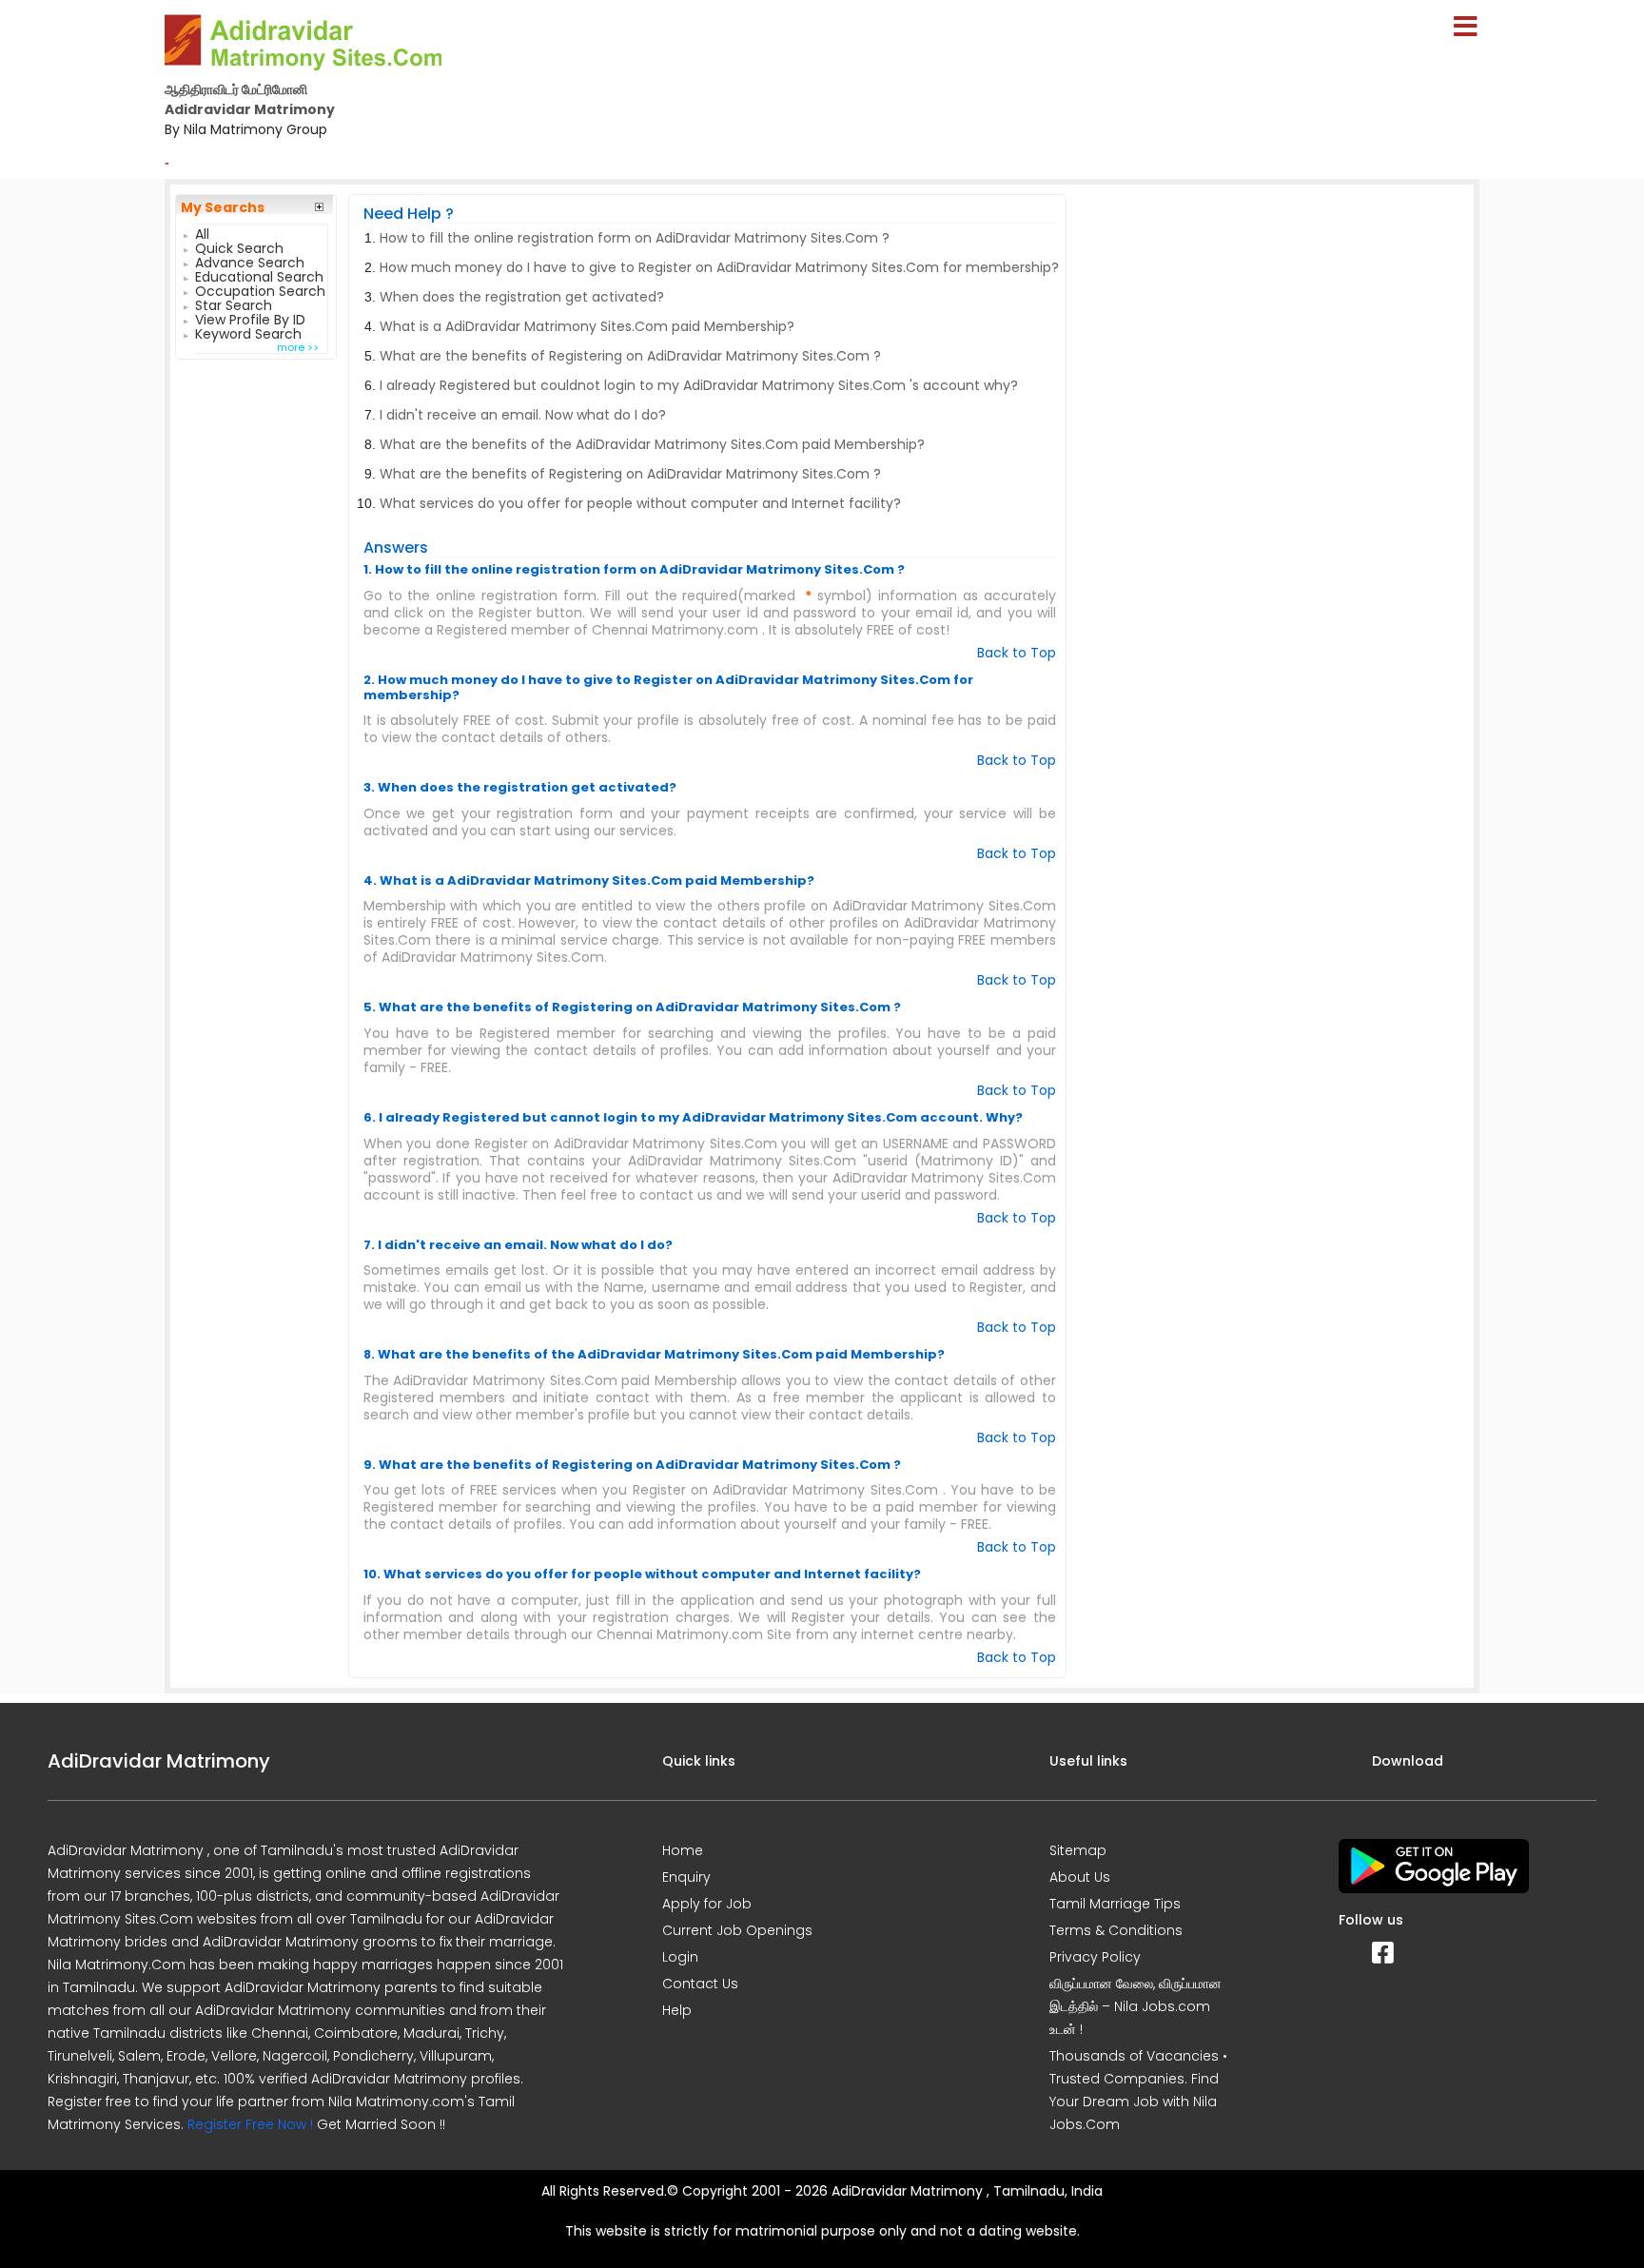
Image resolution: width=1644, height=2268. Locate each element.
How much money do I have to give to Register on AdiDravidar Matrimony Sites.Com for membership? (719, 267)
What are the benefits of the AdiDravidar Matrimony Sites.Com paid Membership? (652, 444)
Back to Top (1017, 653)
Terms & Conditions (1116, 1930)
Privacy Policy (1095, 1957)
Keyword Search (248, 332)
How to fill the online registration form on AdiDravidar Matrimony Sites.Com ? (635, 238)
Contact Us (700, 1984)
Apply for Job (707, 1904)
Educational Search (259, 274)
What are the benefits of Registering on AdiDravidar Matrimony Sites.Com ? (630, 356)
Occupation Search (260, 289)
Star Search (234, 303)
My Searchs (223, 207)
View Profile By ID (250, 317)
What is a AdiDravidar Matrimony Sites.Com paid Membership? (587, 326)
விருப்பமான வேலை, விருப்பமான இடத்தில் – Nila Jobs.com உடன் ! (1135, 2006)
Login (680, 1957)
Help (677, 2010)
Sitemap (1078, 1850)
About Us (1080, 1877)
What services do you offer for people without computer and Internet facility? (640, 503)
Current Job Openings (737, 1930)
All (202, 232)
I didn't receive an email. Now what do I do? (523, 415)
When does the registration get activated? (522, 297)
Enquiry (686, 1877)
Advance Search (250, 260)
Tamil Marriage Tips (1115, 1904)
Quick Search (239, 246)
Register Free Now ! (250, 2124)
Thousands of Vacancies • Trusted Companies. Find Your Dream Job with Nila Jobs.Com (1138, 2090)
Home (683, 1850)
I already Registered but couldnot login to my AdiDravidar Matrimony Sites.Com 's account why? (699, 385)
